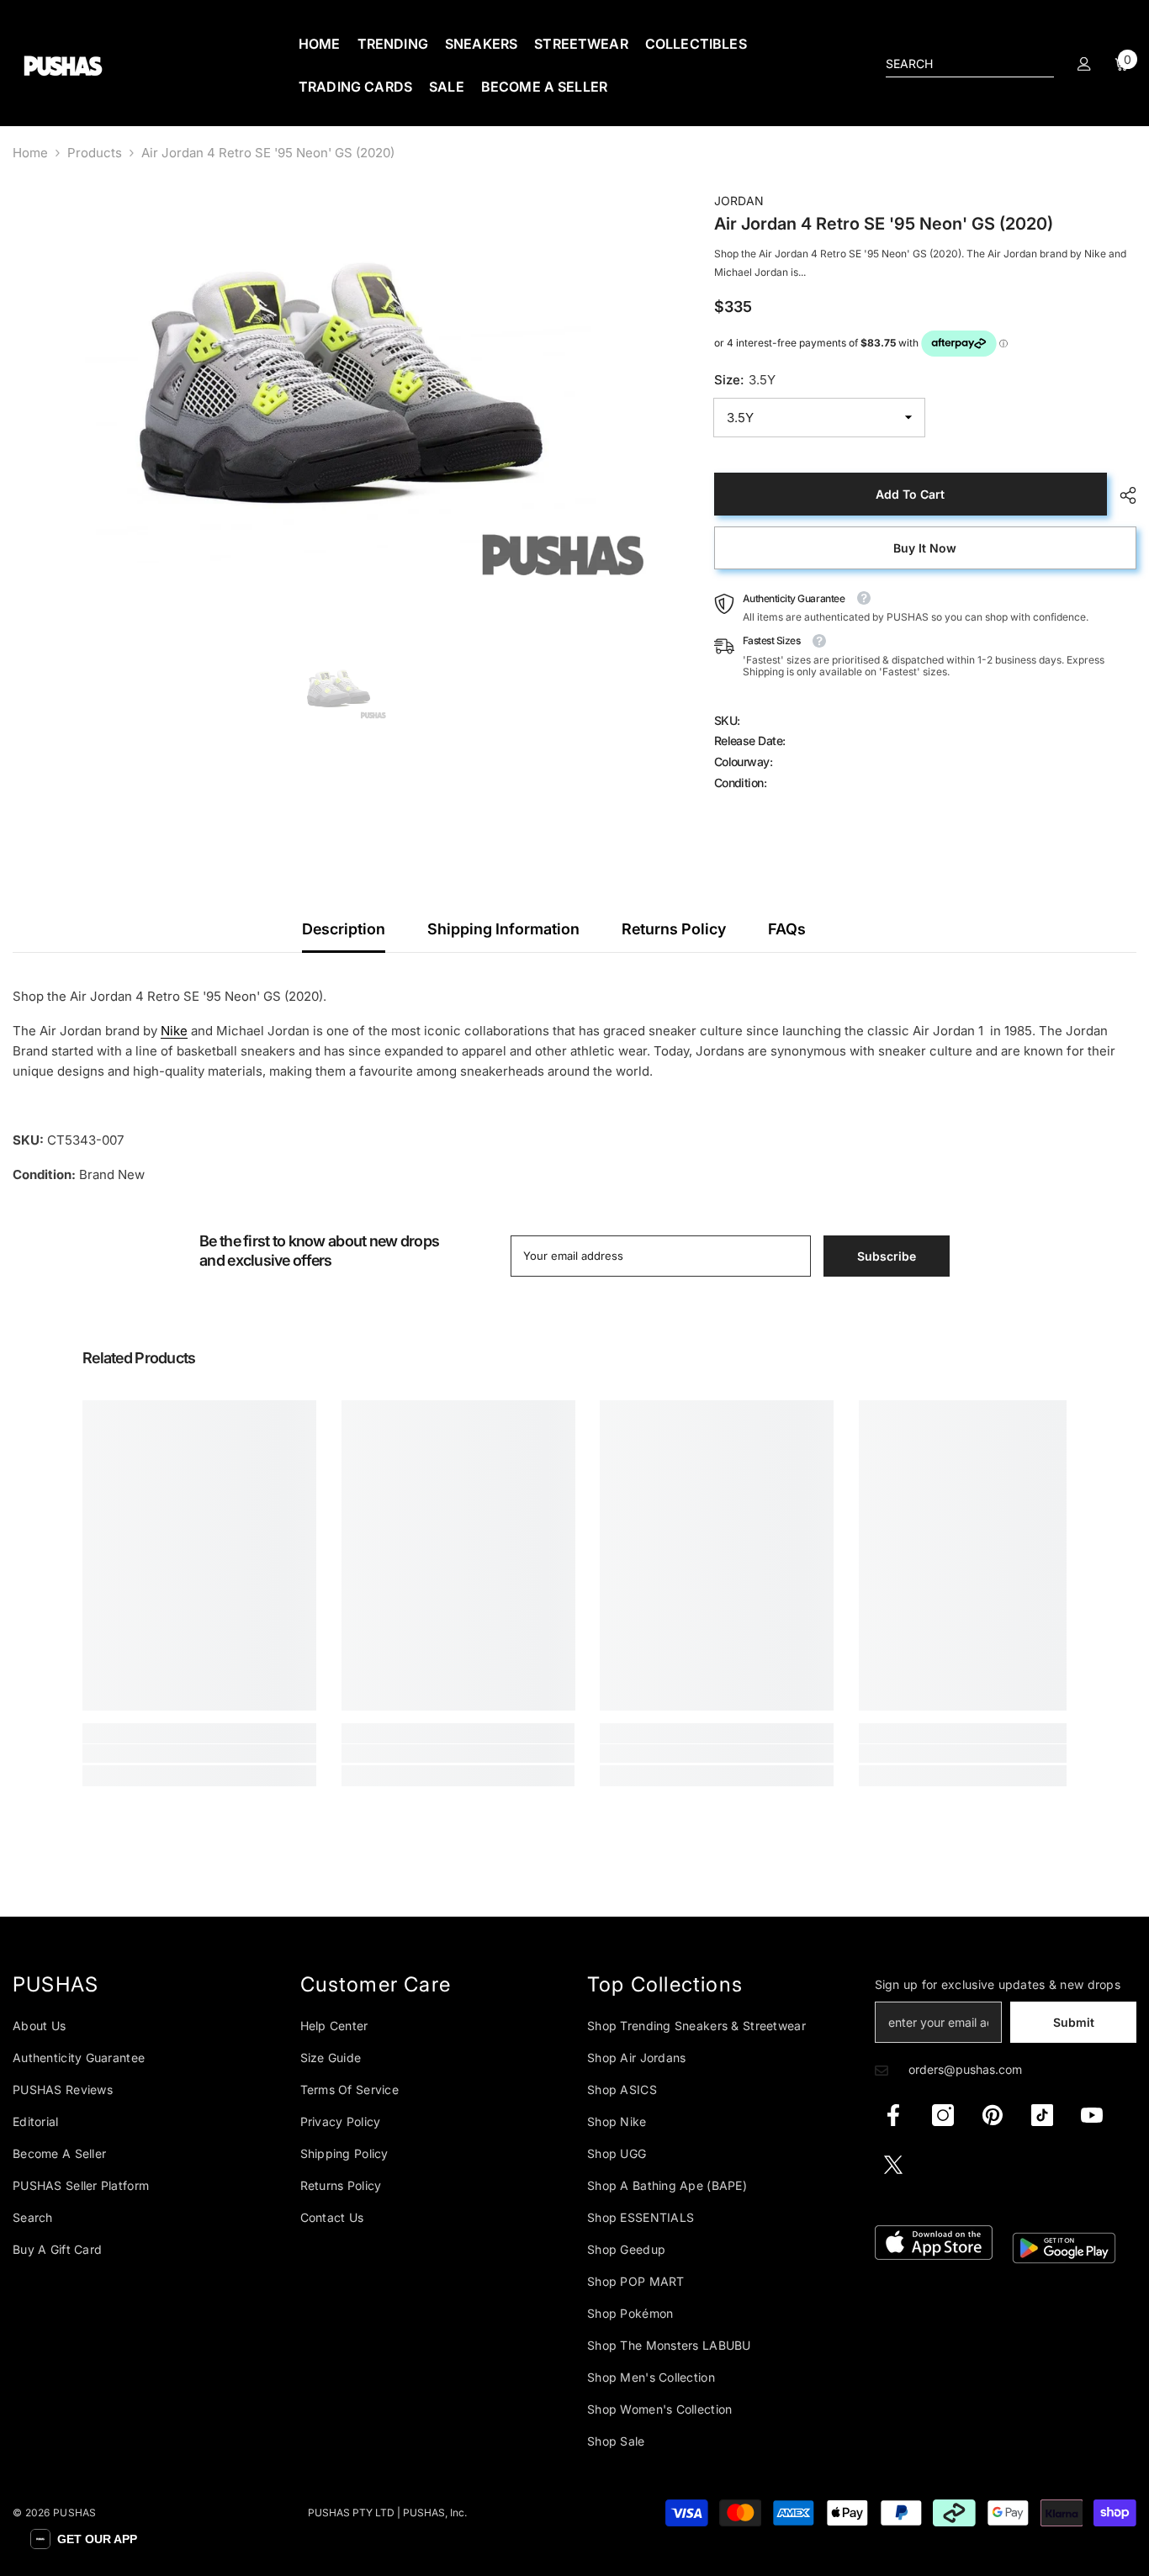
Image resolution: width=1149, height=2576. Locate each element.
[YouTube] (1092, 2115)
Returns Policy (674, 929)
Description (344, 929)
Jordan (739, 201)
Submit (1074, 2022)
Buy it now (925, 548)
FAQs (787, 929)
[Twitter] (893, 2165)
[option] (338, 394)
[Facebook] (893, 2115)
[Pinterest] (993, 2115)
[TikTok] (1042, 2115)
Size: (745, 380)
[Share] (1122, 495)
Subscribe (887, 1256)
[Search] (970, 64)
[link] (199, 1753)
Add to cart (910, 494)
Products (95, 153)
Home (30, 153)
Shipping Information (503, 929)
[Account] (1084, 64)
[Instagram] (943, 2115)
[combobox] (956, 64)
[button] (84, 2539)
